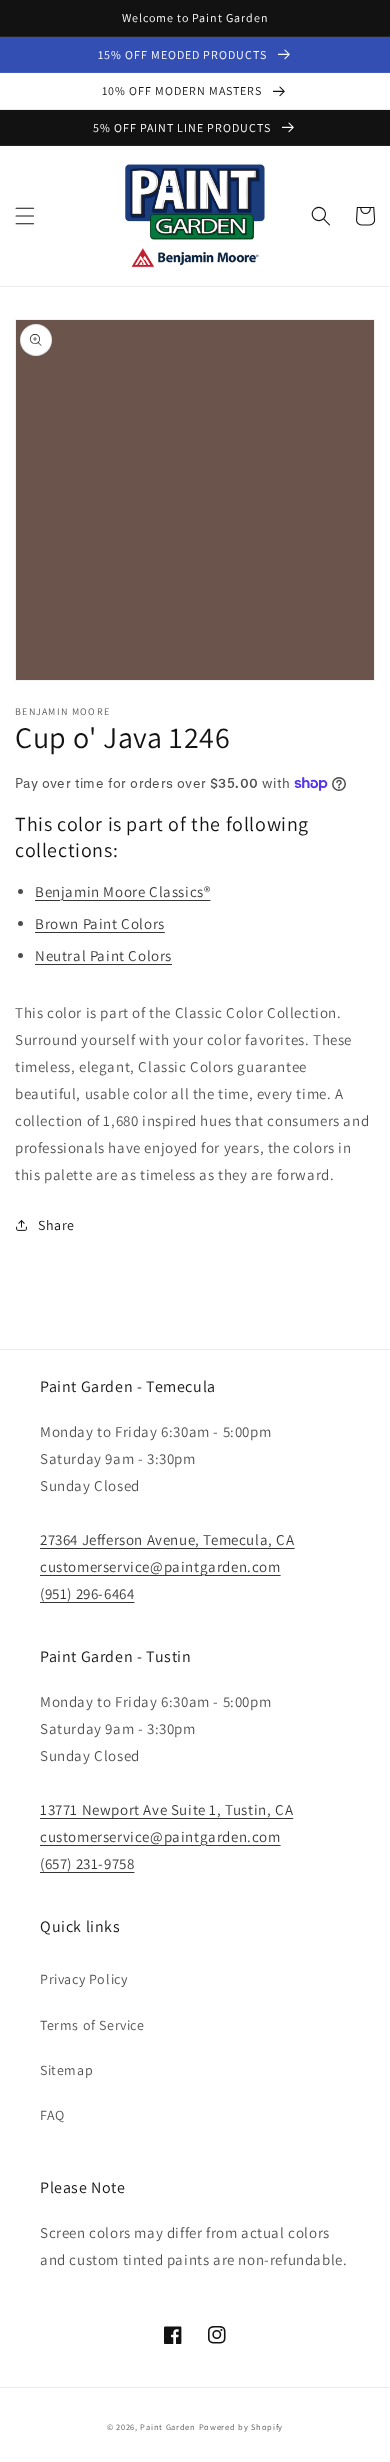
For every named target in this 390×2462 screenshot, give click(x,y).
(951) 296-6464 (87, 1593)
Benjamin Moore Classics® (122, 891)
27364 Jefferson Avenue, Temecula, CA (167, 1539)
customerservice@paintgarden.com (160, 1566)
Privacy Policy (83, 1979)
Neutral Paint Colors (103, 955)
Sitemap (66, 2070)
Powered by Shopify (241, 2426)
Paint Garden (167, 2426)
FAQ (52, 2115)
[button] (25, 216)
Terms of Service (92, 2025)
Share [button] (56, 1225)
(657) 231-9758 (87, 1863)
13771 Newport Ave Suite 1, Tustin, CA (166, 1809)
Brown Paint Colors (100, 923)
